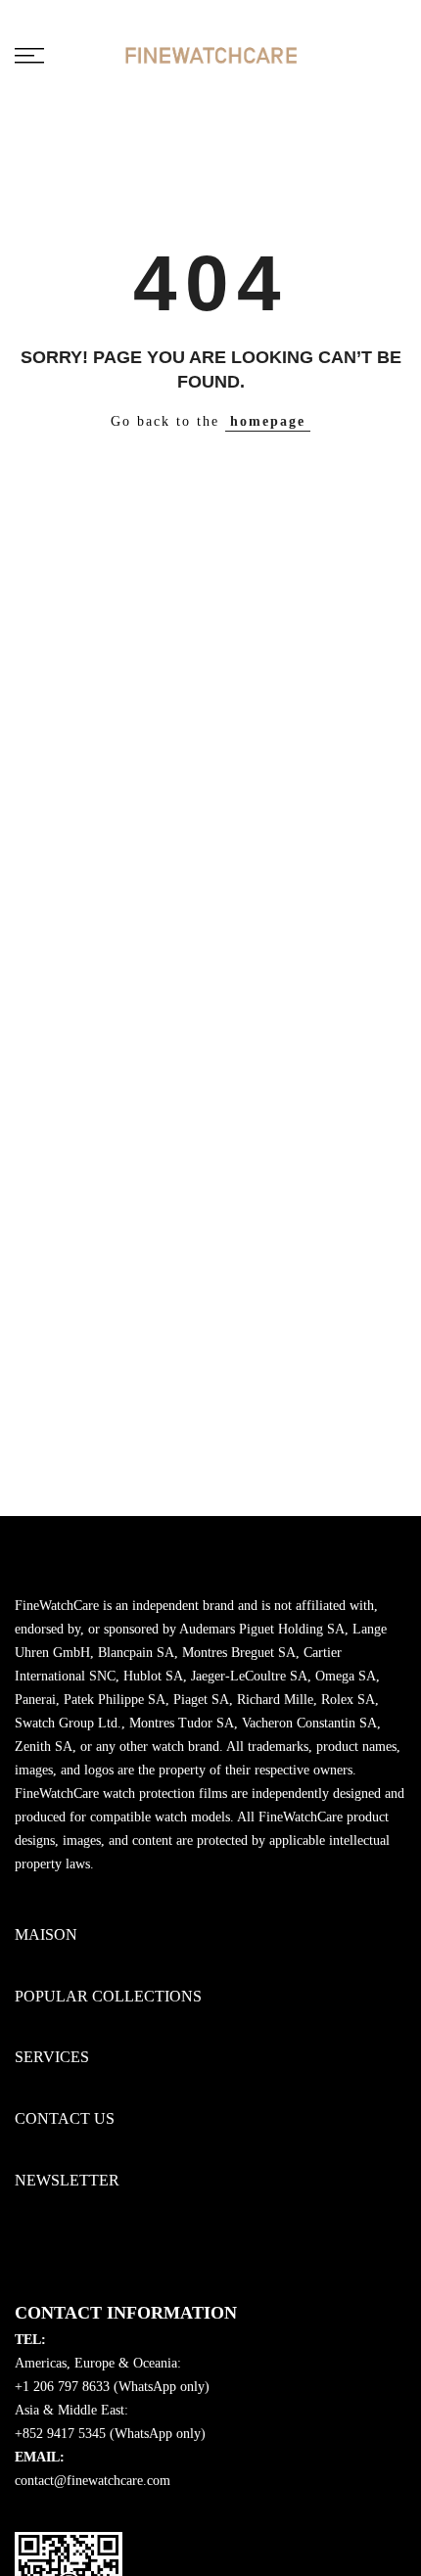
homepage (268, 421)
